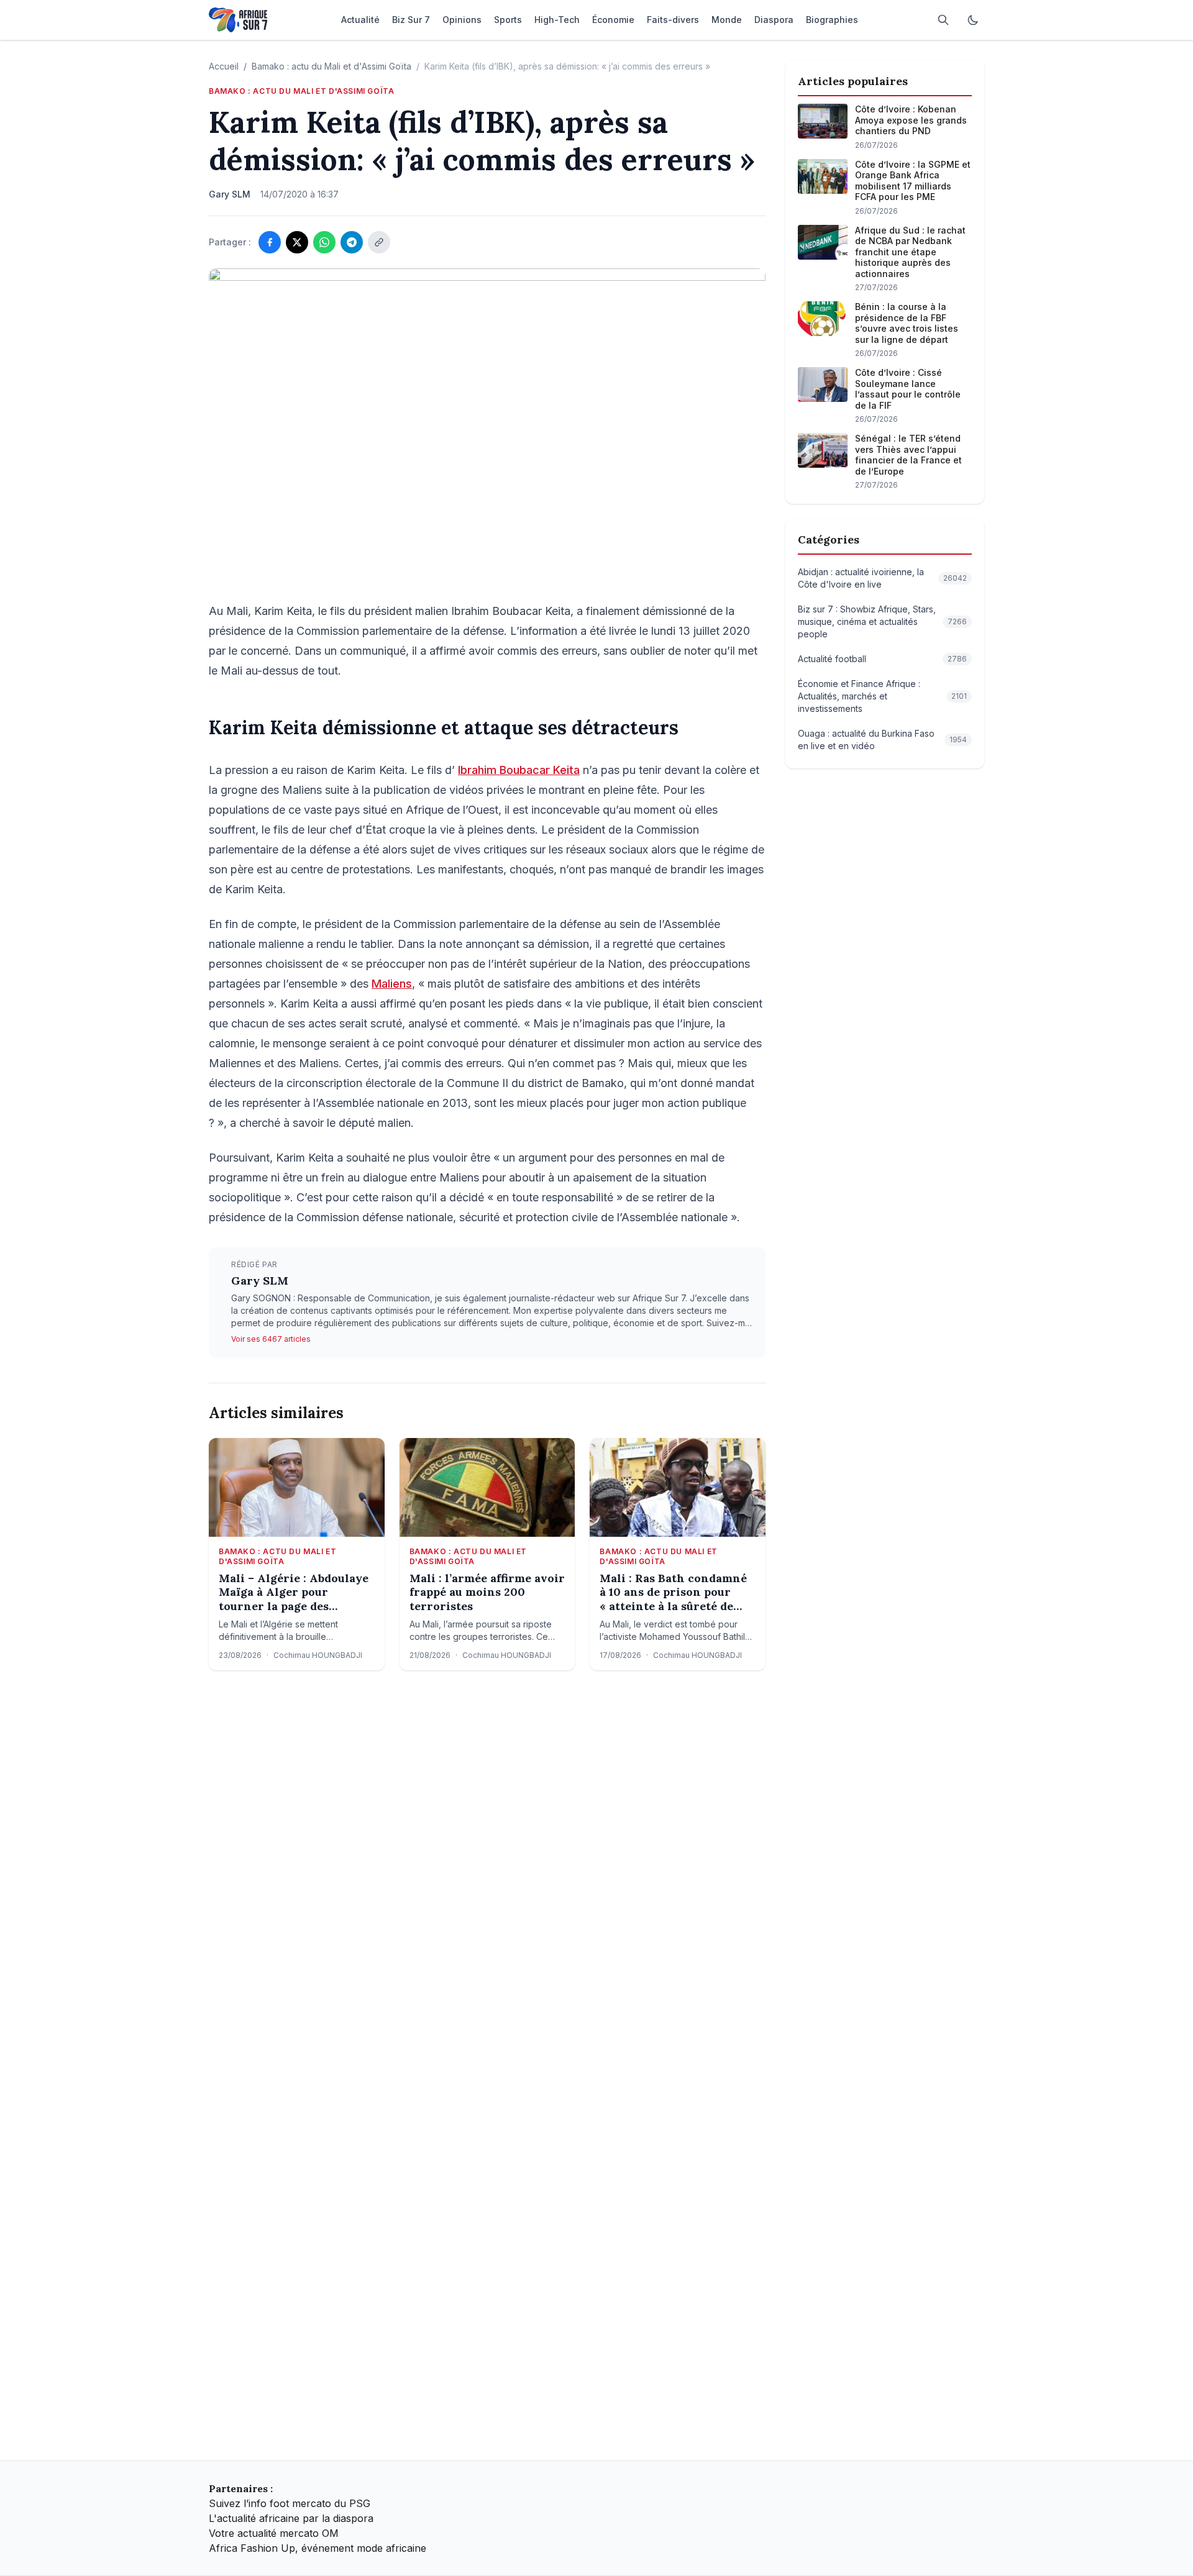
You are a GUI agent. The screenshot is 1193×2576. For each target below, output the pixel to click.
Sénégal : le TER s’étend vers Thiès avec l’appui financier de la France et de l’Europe (908, 455)
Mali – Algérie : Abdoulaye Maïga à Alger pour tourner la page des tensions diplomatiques (294, 1593)
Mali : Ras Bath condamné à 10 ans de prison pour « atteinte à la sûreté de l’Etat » (673, 1593)
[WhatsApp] (324, 242)
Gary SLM (260, 1281)
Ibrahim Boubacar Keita (519, 770)
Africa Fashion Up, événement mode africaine (318, 2548)
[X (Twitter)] (297, 242)
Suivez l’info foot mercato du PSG (290, 2503)
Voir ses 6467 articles (271, 1339)
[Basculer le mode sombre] (973, 20)
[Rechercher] (943, 20)
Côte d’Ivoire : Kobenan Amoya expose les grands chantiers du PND (911, 120)
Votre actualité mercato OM (274, 2533)
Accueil (224, 66)
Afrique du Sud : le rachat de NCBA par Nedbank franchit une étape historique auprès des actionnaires (910, 252)
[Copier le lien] (379, 242)
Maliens (392, 984)
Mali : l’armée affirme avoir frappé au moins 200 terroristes (487, 1592)
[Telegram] (352, 242)
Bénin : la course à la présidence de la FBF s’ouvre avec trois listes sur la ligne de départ (907, 323)
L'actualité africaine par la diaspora (291, 2518)
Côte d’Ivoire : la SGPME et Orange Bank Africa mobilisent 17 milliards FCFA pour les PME (913, 181)
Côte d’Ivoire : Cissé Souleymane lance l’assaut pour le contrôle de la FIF (908, 389)
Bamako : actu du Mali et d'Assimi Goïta (331, 66)
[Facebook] (270, 242)
